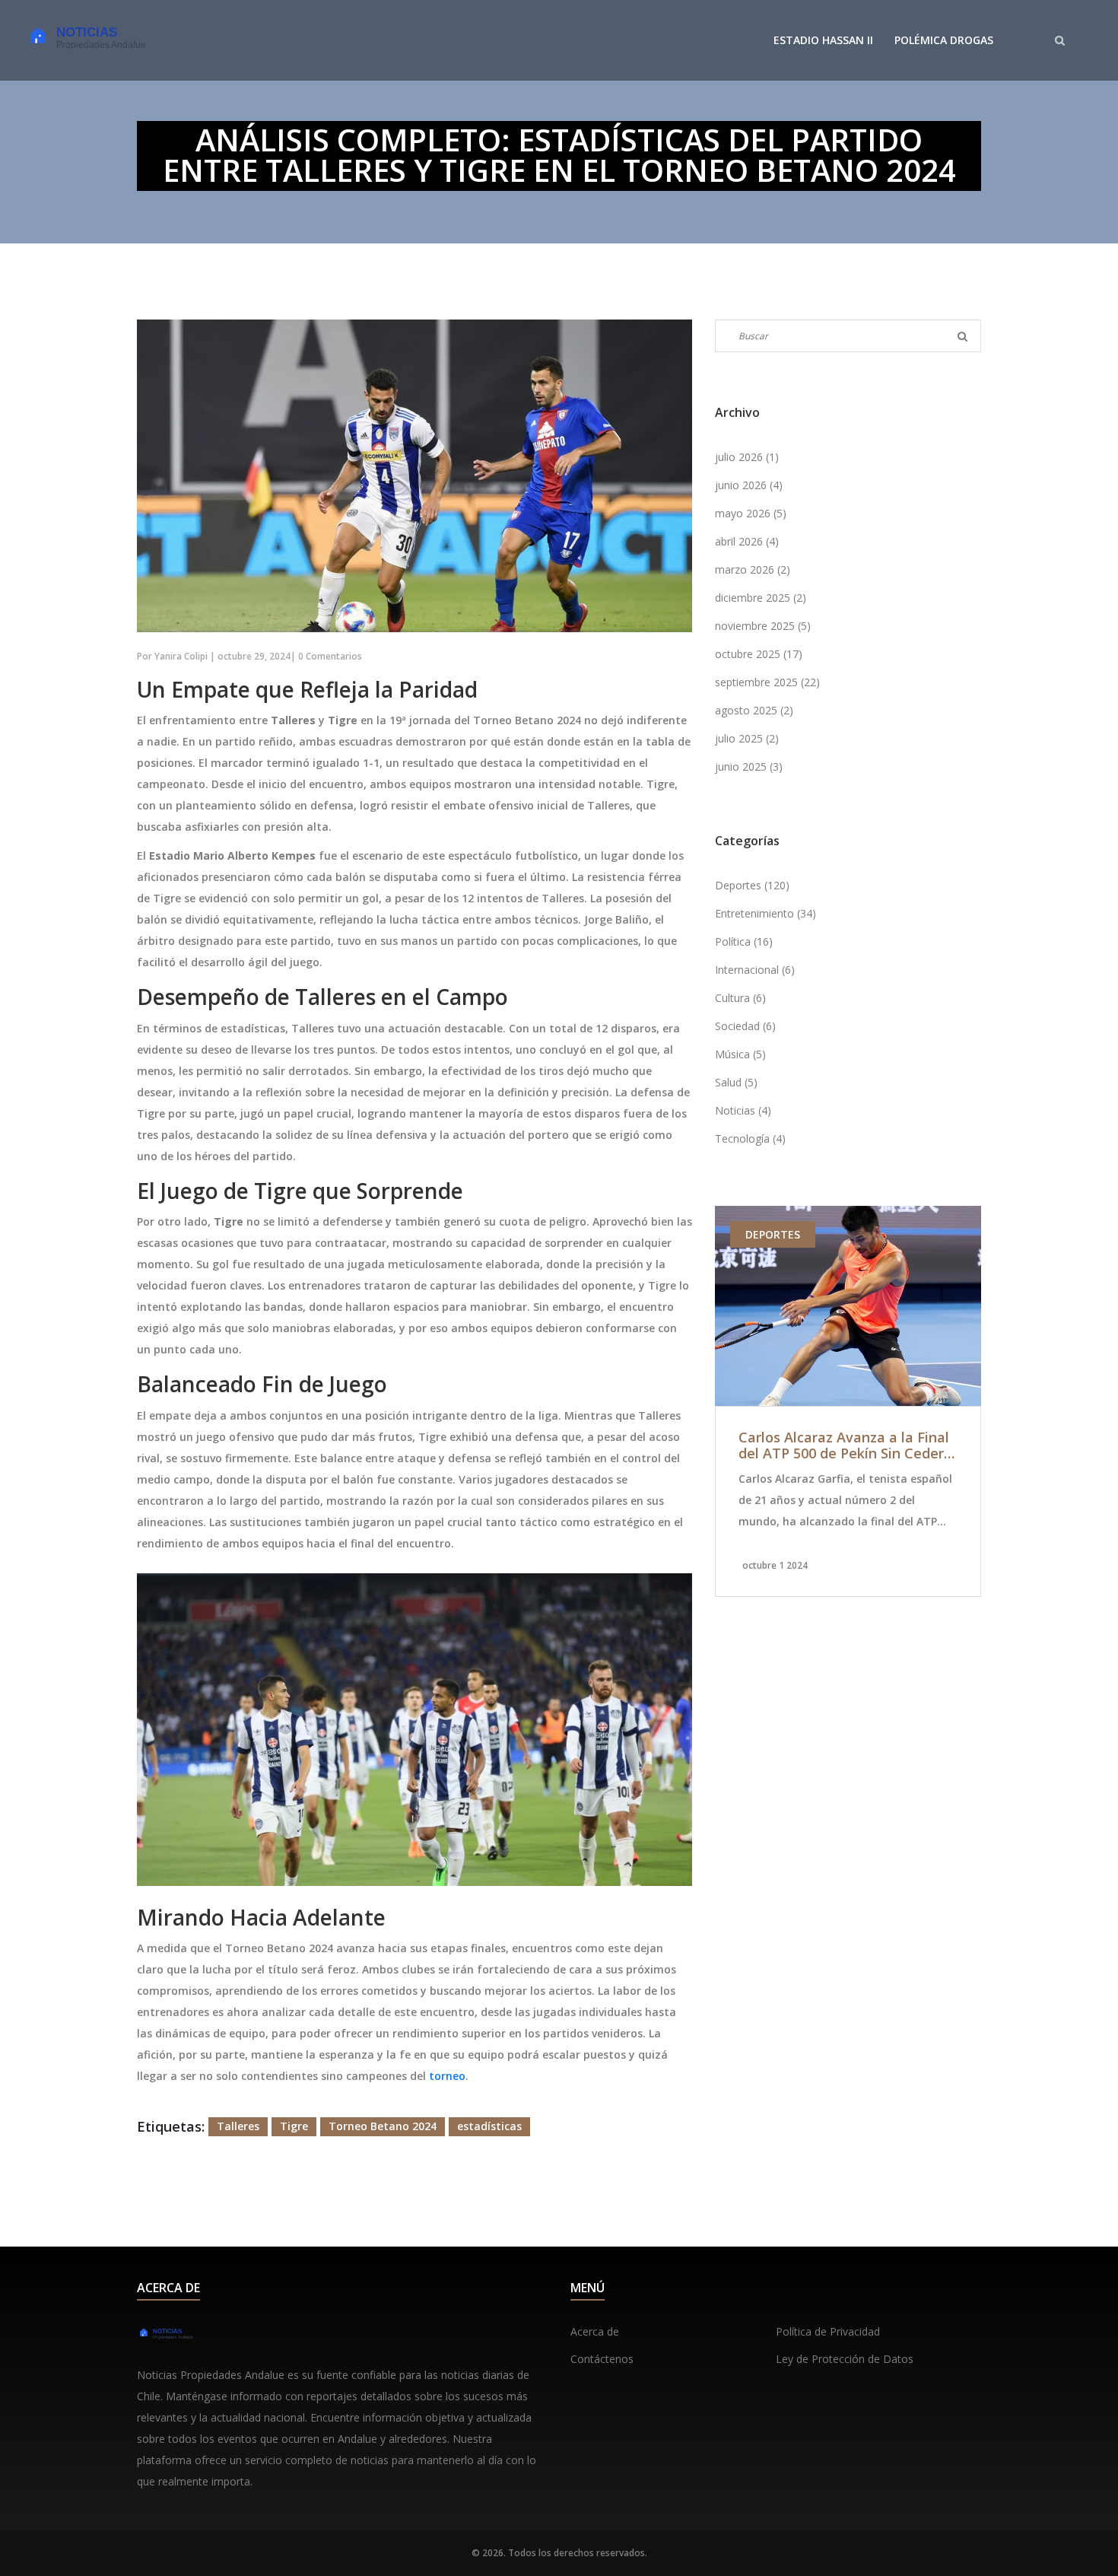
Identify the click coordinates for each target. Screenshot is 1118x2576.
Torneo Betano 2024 (383, 2126)
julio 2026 (747, 457)
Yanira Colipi (181, 656)
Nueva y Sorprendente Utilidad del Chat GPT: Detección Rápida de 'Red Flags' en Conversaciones (851, 1446)
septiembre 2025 (767, 682)
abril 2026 (747, 541)
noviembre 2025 (763, 626)
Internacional (755, 970)
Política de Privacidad (828, 2331)
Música (740, 1054)
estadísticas (489, 2126)
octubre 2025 (759, 654)
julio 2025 (747, 738)
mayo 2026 (751, 513)
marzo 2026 (753, 569)
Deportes (752, 885)
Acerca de (595, 2331)
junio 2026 (749, 485)
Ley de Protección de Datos (845, 2359)
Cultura (740, 998)
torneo (447, 2076)
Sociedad (745, 1026)
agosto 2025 (754, 710)
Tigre (294, 2126)
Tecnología (750, 1139)
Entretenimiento (765, 913)
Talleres (238, 2126)
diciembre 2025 (761, 598)
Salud (736, 1082)
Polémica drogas (944, 40)
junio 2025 (749, 766)
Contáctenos (602, 2359)
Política (744, 941)
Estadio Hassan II (823, 40)
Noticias (743, 1110)
